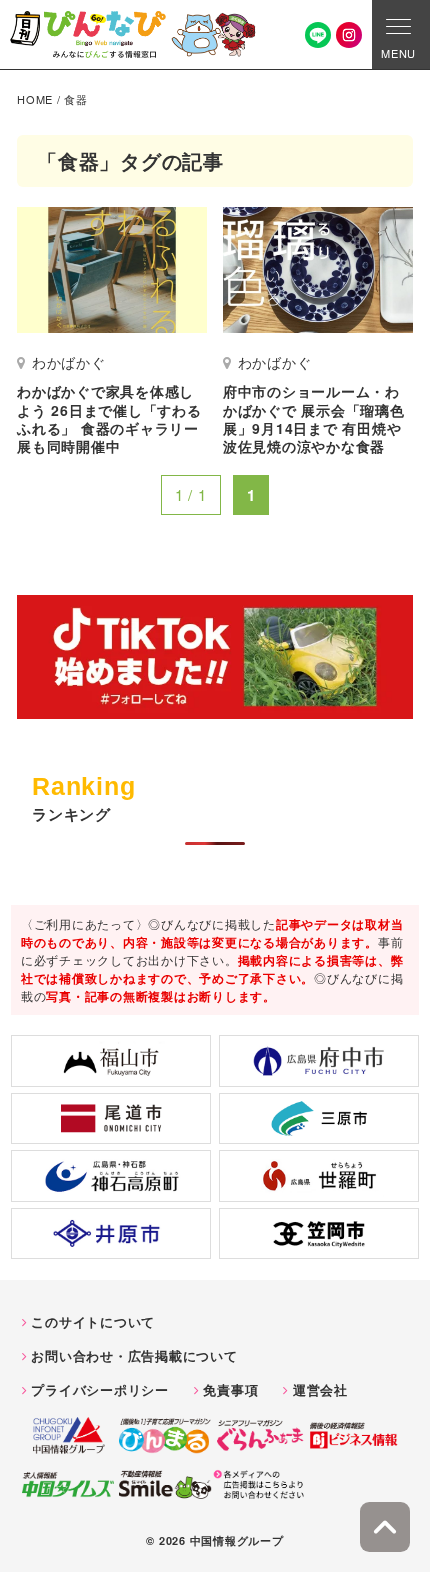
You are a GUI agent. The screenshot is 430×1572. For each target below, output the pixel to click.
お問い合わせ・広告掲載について (134, 1355)
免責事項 (230, 1389)
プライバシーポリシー (100, 1389)
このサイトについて (93, 1321)
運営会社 (320, 1389)
